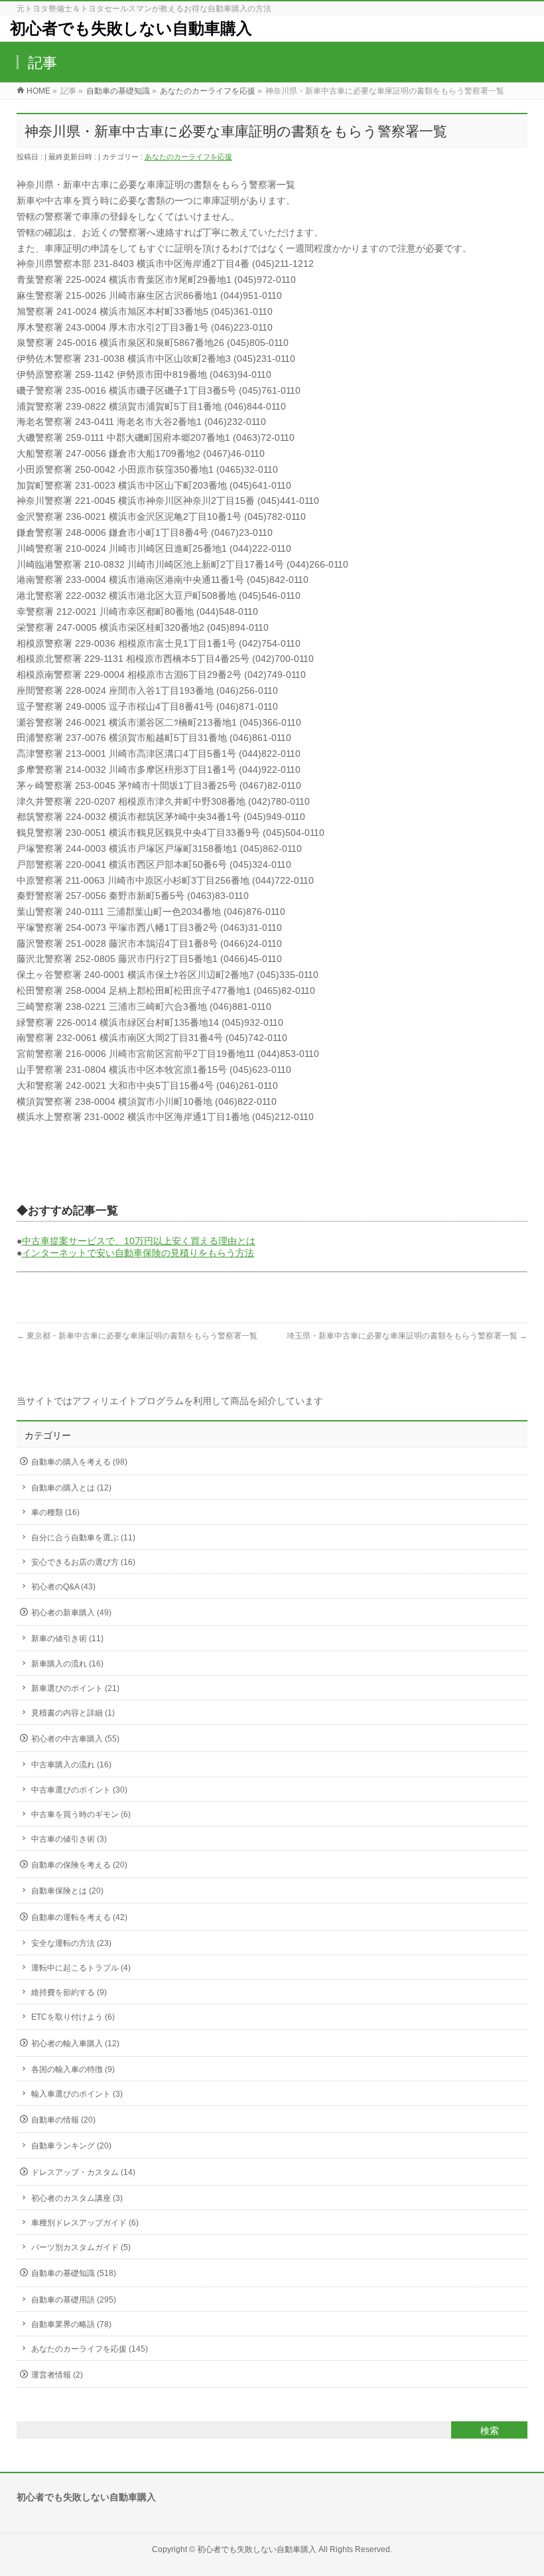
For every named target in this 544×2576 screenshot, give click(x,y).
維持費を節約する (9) (69, 1992)
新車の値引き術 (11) (67, 1639)
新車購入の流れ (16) (67, 1664)
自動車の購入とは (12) (71, 1488)
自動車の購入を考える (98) (79, 1462)
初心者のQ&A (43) (63, 1587)
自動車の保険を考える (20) (79, 1865)
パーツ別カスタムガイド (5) (81, 2247)
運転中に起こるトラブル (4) (81, 1968)
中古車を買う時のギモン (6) (81, 1814)
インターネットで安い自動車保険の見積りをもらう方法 (138, 1253)
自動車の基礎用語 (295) (74, 2300)
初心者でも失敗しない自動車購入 (131, 28)
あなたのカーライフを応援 (188, 157)
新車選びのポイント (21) (75, 1688)
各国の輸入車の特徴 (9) (73, 2069)
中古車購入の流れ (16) (71, 1765)
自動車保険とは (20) (67, 1891)
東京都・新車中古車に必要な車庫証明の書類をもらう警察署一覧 (137, 1336)
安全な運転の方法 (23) (71, 1943)
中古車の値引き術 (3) (69, 1839)
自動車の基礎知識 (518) (74, 2273)
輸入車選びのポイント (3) (77, 2094)
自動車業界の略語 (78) (71, 2324)
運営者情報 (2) (57, 2375)
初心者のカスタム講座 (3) (77, 2198)
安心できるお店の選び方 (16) (83, 1562)
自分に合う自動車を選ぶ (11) (83, 1538)
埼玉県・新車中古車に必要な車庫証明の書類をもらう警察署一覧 (407, 1336)
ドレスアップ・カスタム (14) (83, 2172)
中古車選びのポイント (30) (79, 1790)
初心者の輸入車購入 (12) (75, 2044)
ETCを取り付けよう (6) (73, 2017)
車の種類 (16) (55, 1512)
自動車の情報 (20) (63, 2120)
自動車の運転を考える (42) (79, 1917)
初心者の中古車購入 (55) (75, 1739)
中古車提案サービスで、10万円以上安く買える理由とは (139, 1241)
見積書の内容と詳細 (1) (73, 1713)
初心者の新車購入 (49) (71, 1613)
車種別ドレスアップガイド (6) (85, 2223)
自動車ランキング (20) (71, 2146)
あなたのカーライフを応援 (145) (90, 2349)
